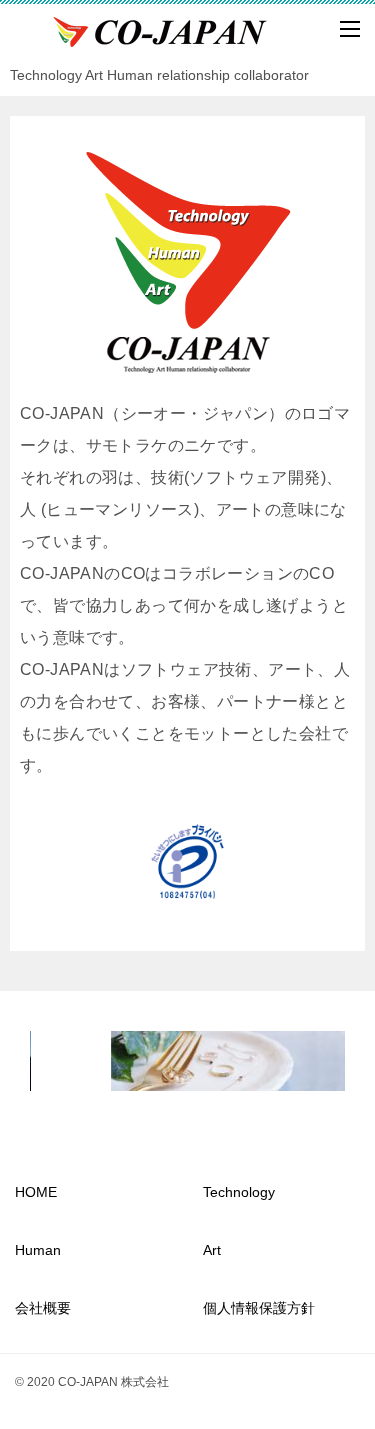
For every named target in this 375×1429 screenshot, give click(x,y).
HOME (36, 1192)
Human (38, 1250)
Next (320, 1056)
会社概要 (43, 1308)
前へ (55, 1056)
